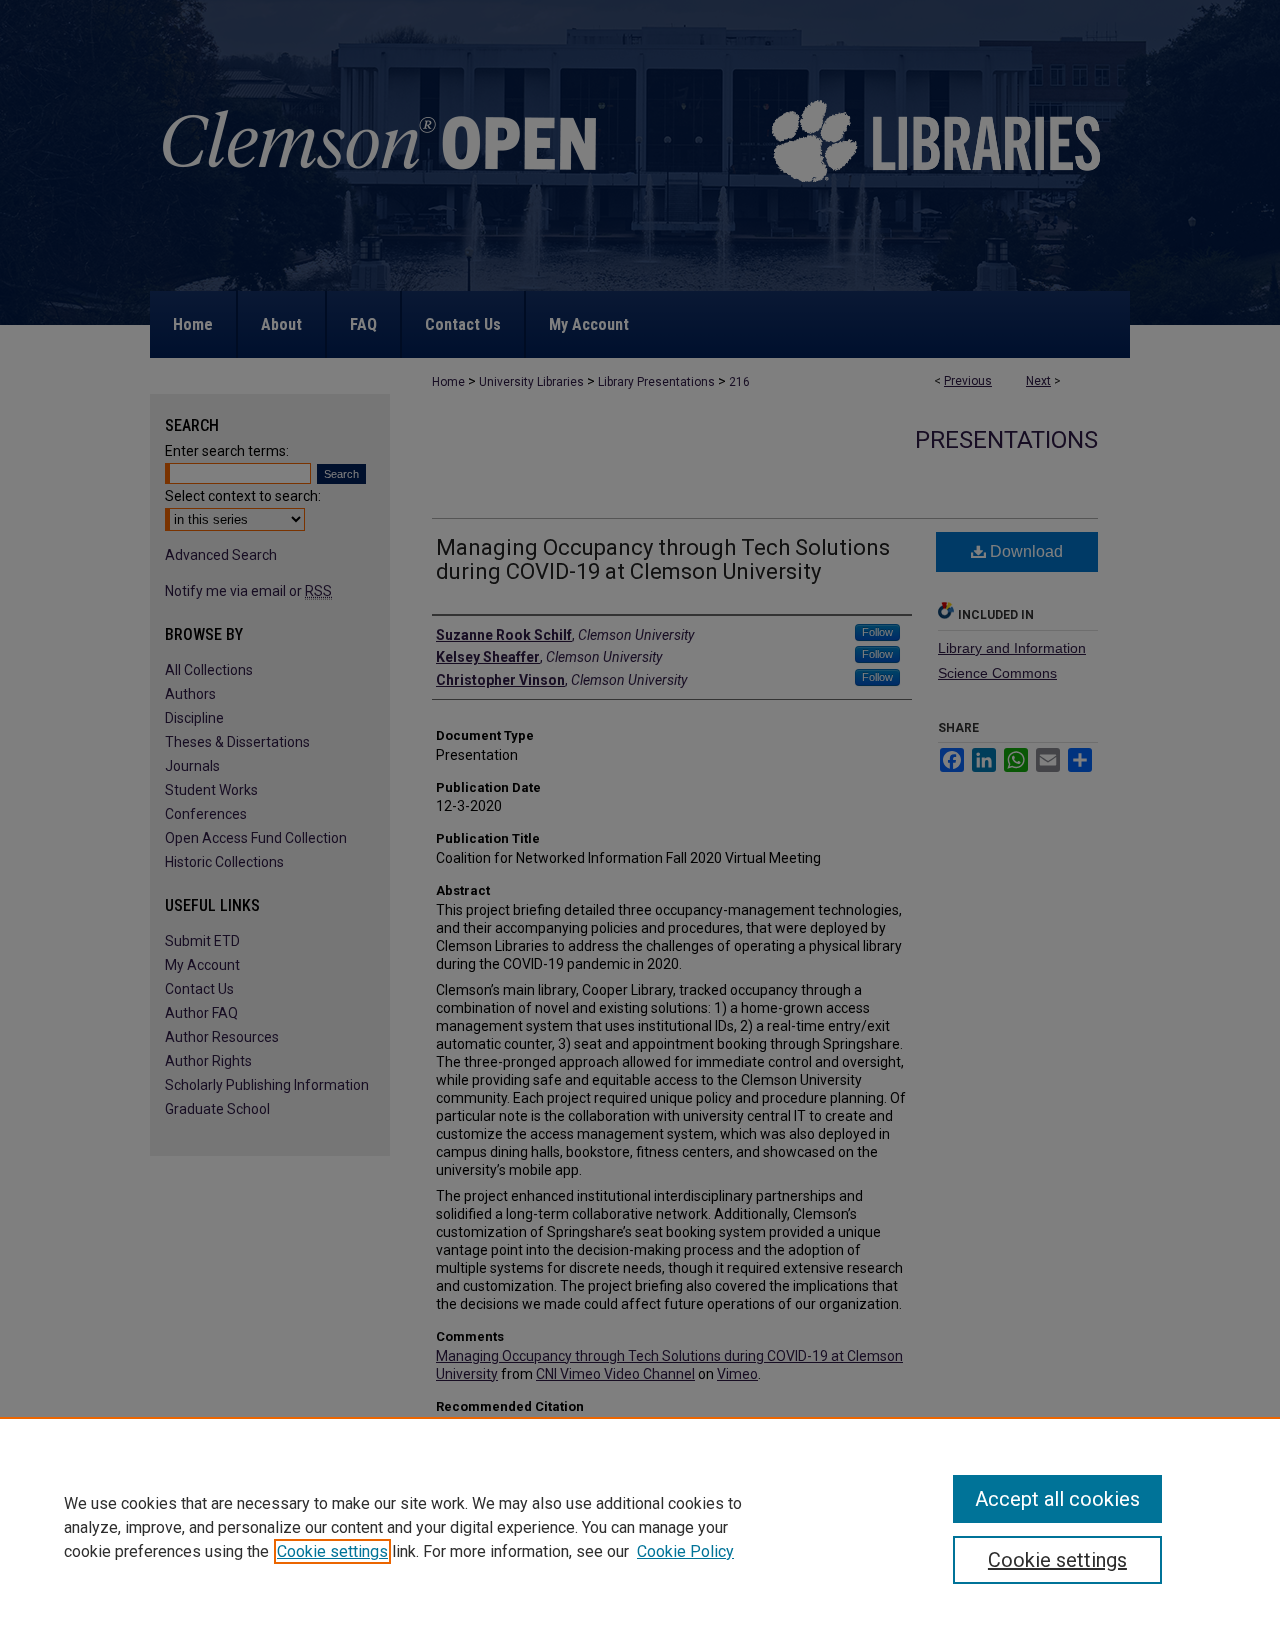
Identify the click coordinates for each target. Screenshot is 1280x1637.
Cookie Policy (685, 1551)
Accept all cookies (1057, 1499)
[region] (640, 1527)
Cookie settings (332, 1551)
